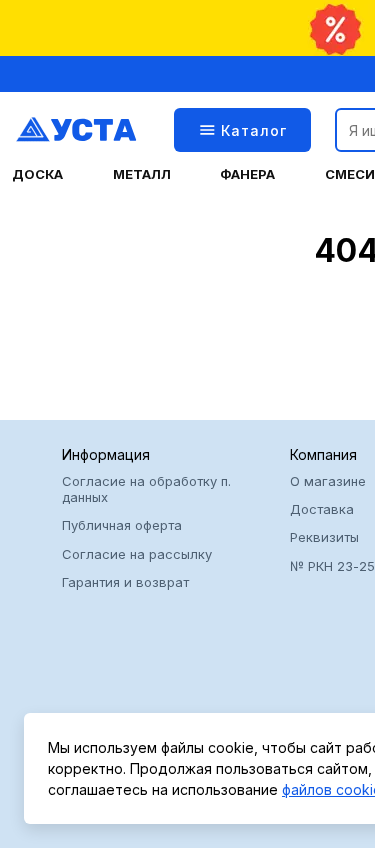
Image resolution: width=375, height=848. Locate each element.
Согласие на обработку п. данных (146, 489)
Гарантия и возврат (125, 582)
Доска (37, 174)
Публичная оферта (122, 525)
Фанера (247, 174)
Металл (142, 174)
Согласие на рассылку (137, 554)
